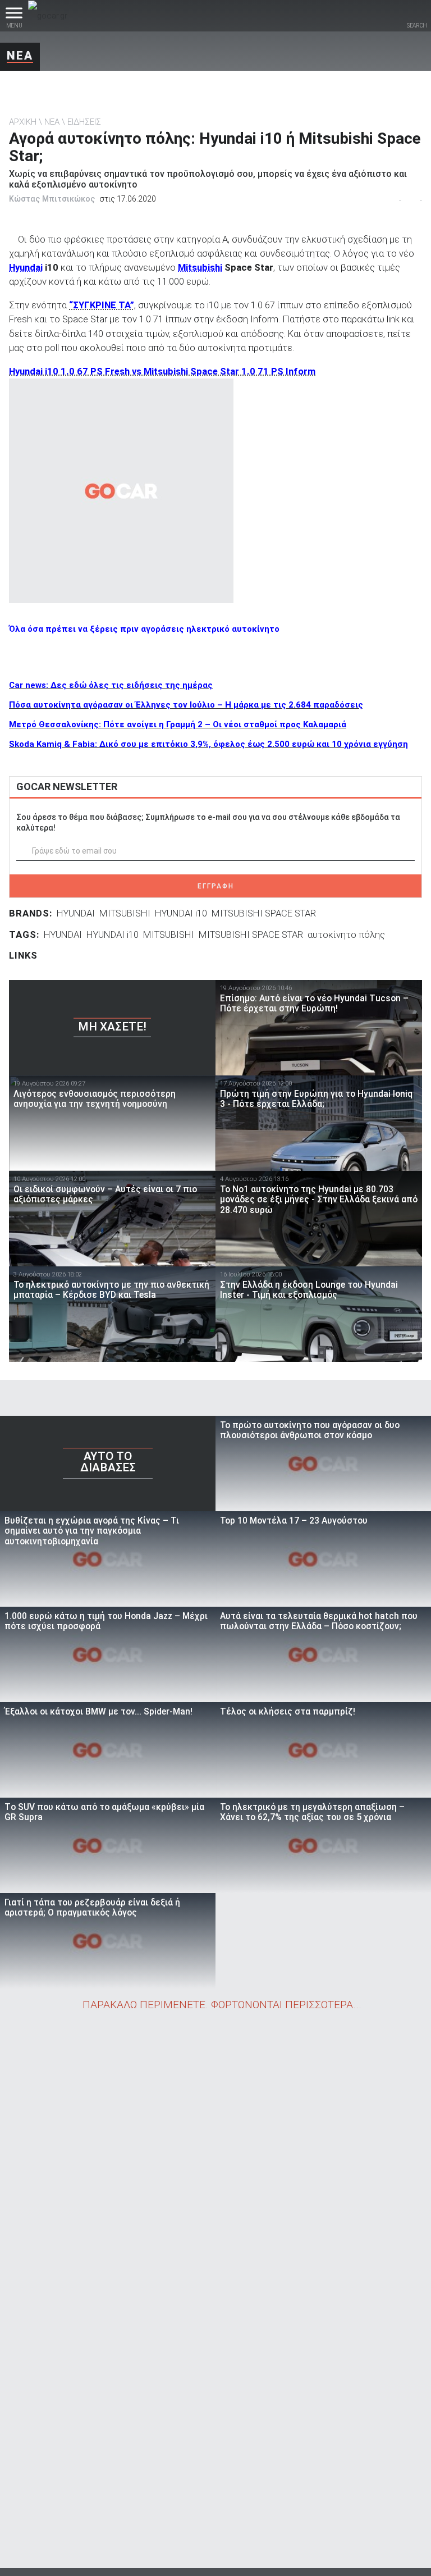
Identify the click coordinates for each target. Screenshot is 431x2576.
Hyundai (26, 267)
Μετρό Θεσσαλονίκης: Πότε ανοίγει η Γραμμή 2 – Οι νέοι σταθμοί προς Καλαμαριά (178, 724)
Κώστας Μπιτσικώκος (52, 199)
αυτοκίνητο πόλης (346, 934)
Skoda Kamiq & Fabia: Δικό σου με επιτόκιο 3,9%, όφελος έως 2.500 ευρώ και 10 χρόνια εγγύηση (208, 744)
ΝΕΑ (20, 56)
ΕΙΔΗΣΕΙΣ (84, 122)
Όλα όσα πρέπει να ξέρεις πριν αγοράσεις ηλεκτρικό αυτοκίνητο (144, 629)
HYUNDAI (76, 913)
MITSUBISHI (125, 913)
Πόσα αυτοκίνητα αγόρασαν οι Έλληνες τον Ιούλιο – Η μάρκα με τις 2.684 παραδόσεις (186, 705)
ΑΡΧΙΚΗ (23, 122)
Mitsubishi (200, 267)
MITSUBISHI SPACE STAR (264, 913)
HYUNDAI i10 (181, 913)
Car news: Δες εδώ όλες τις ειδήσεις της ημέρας (111, 685)
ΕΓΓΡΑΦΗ (216, 886)
